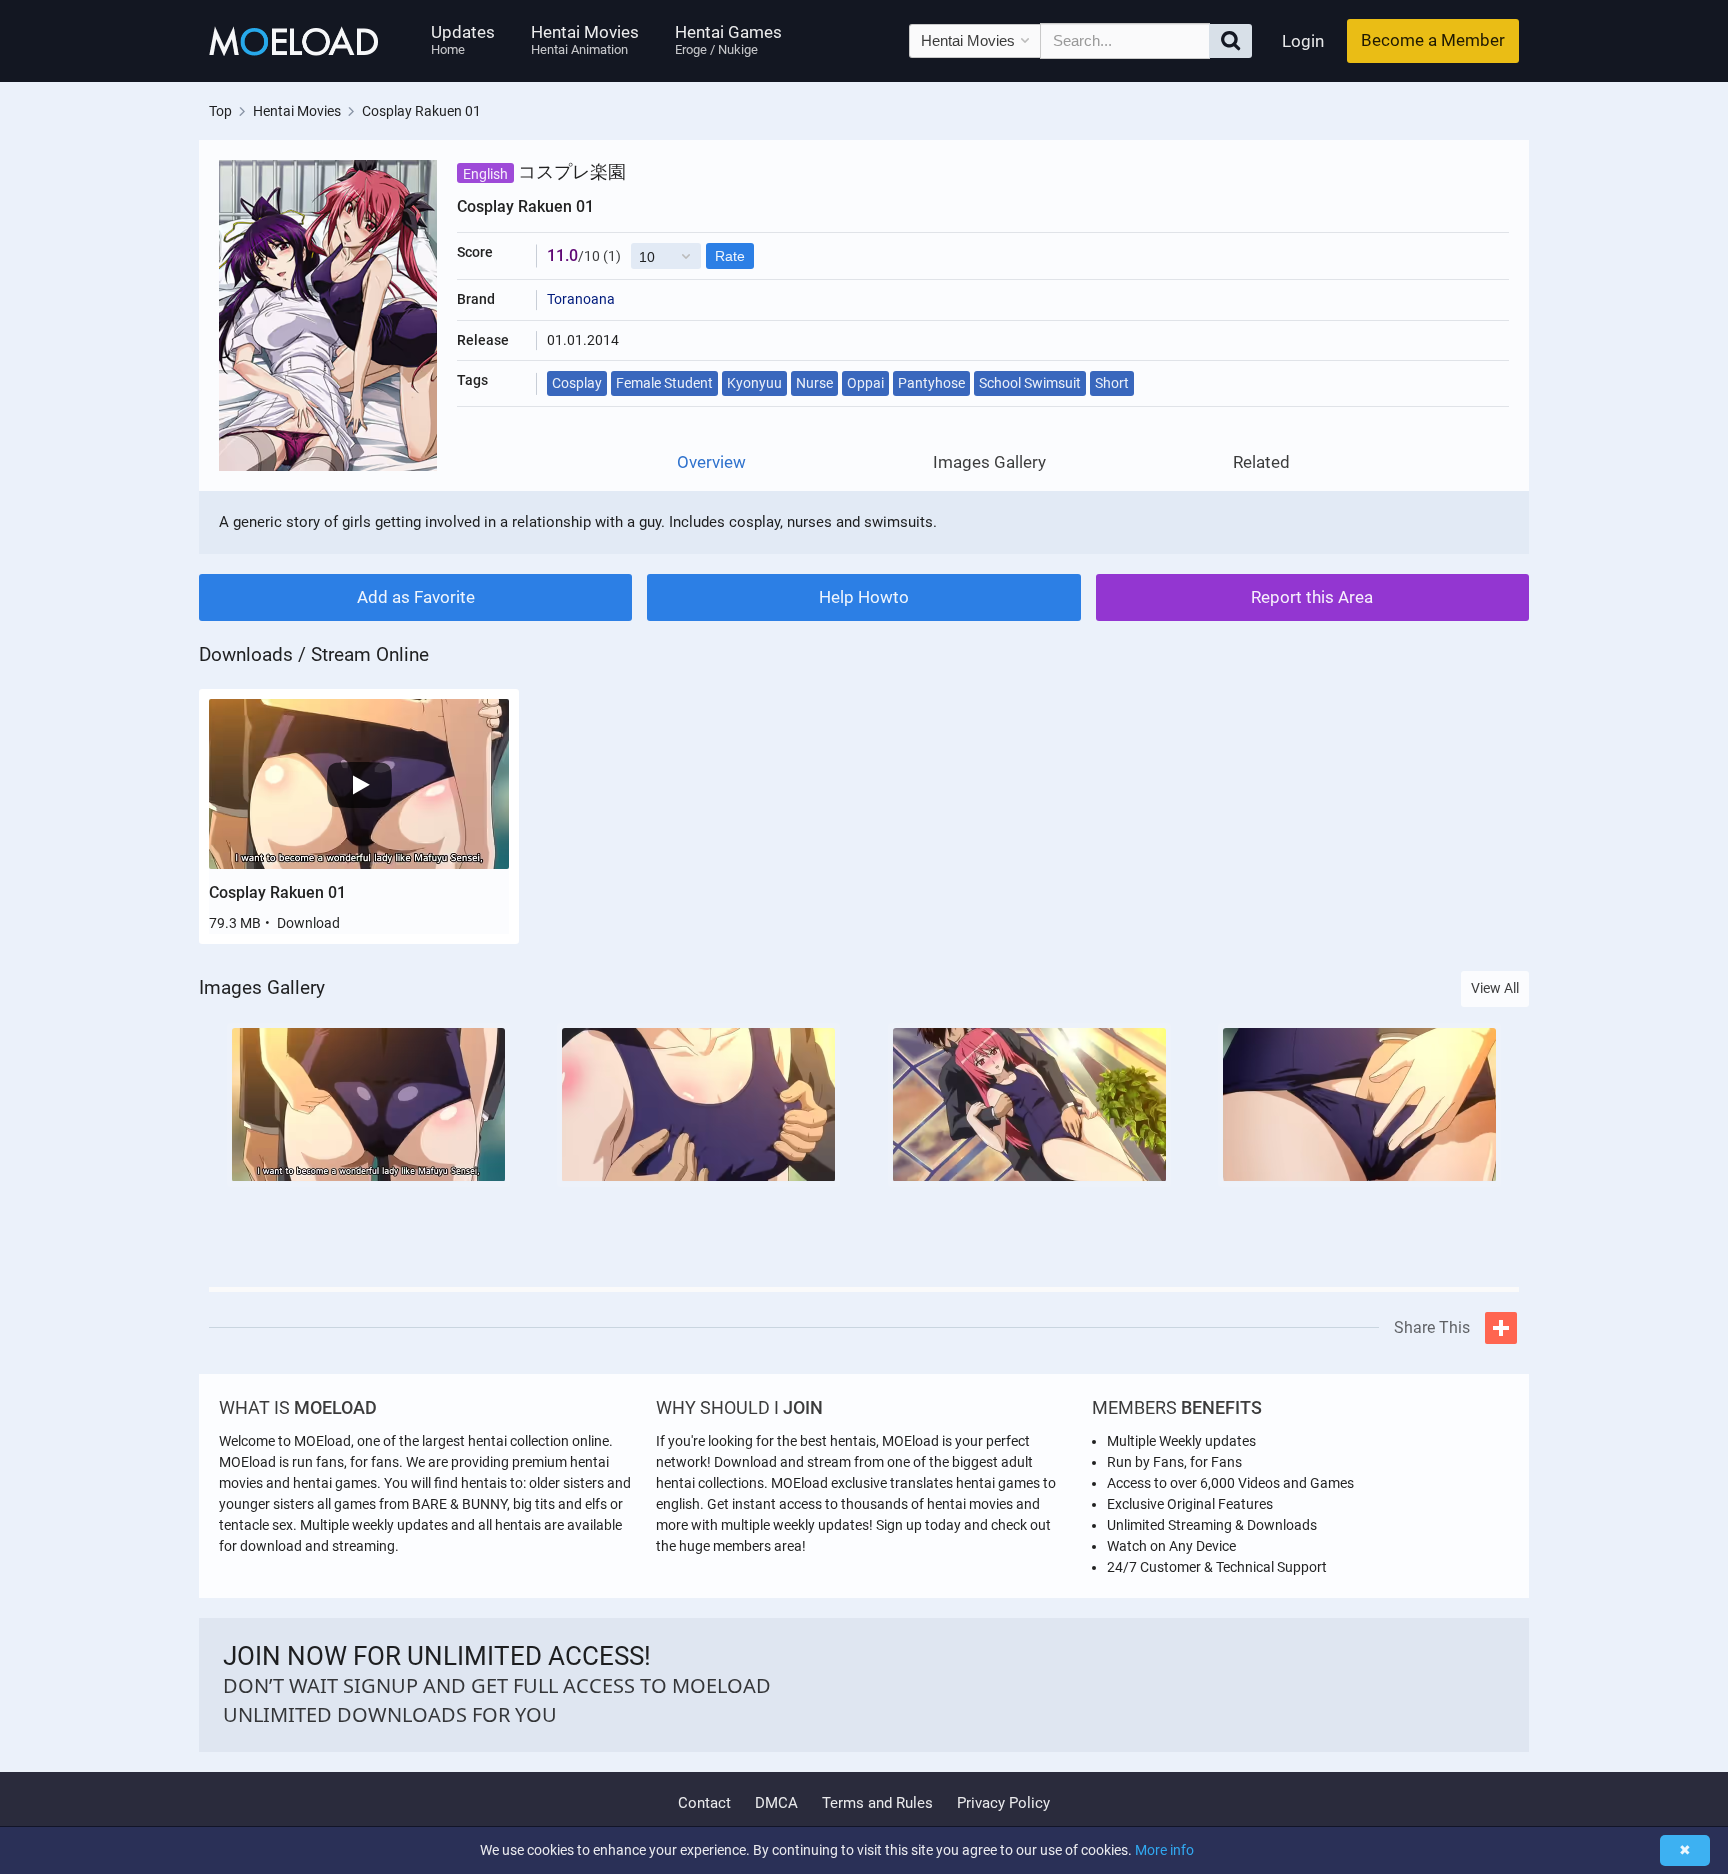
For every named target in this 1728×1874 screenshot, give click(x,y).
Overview (711, 462)
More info (1164, 1850)
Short (1112, 383)
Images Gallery (989, 462)
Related (1261, 462)
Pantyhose (931, 383)
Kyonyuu (754, 383)
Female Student (664, 383)
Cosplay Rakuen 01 (277, 892)
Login (1303, 41)
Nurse (814, 383)
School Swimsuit (1030, 383)
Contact (704, 1803)
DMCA (776, 1803)
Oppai (865, 383)
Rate (730, 256)
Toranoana (581, 299)
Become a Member (1433, 40)
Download (308, 923)
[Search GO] (1230, 41)
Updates (463, 39)
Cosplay (577, 383)
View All (1495, 988)
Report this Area (1312, 597)
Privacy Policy (1003, 1803)
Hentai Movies (585, 39)
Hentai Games (728, 39)
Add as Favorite (416, 597)
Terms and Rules (877, 1803)
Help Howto (864, 597)
